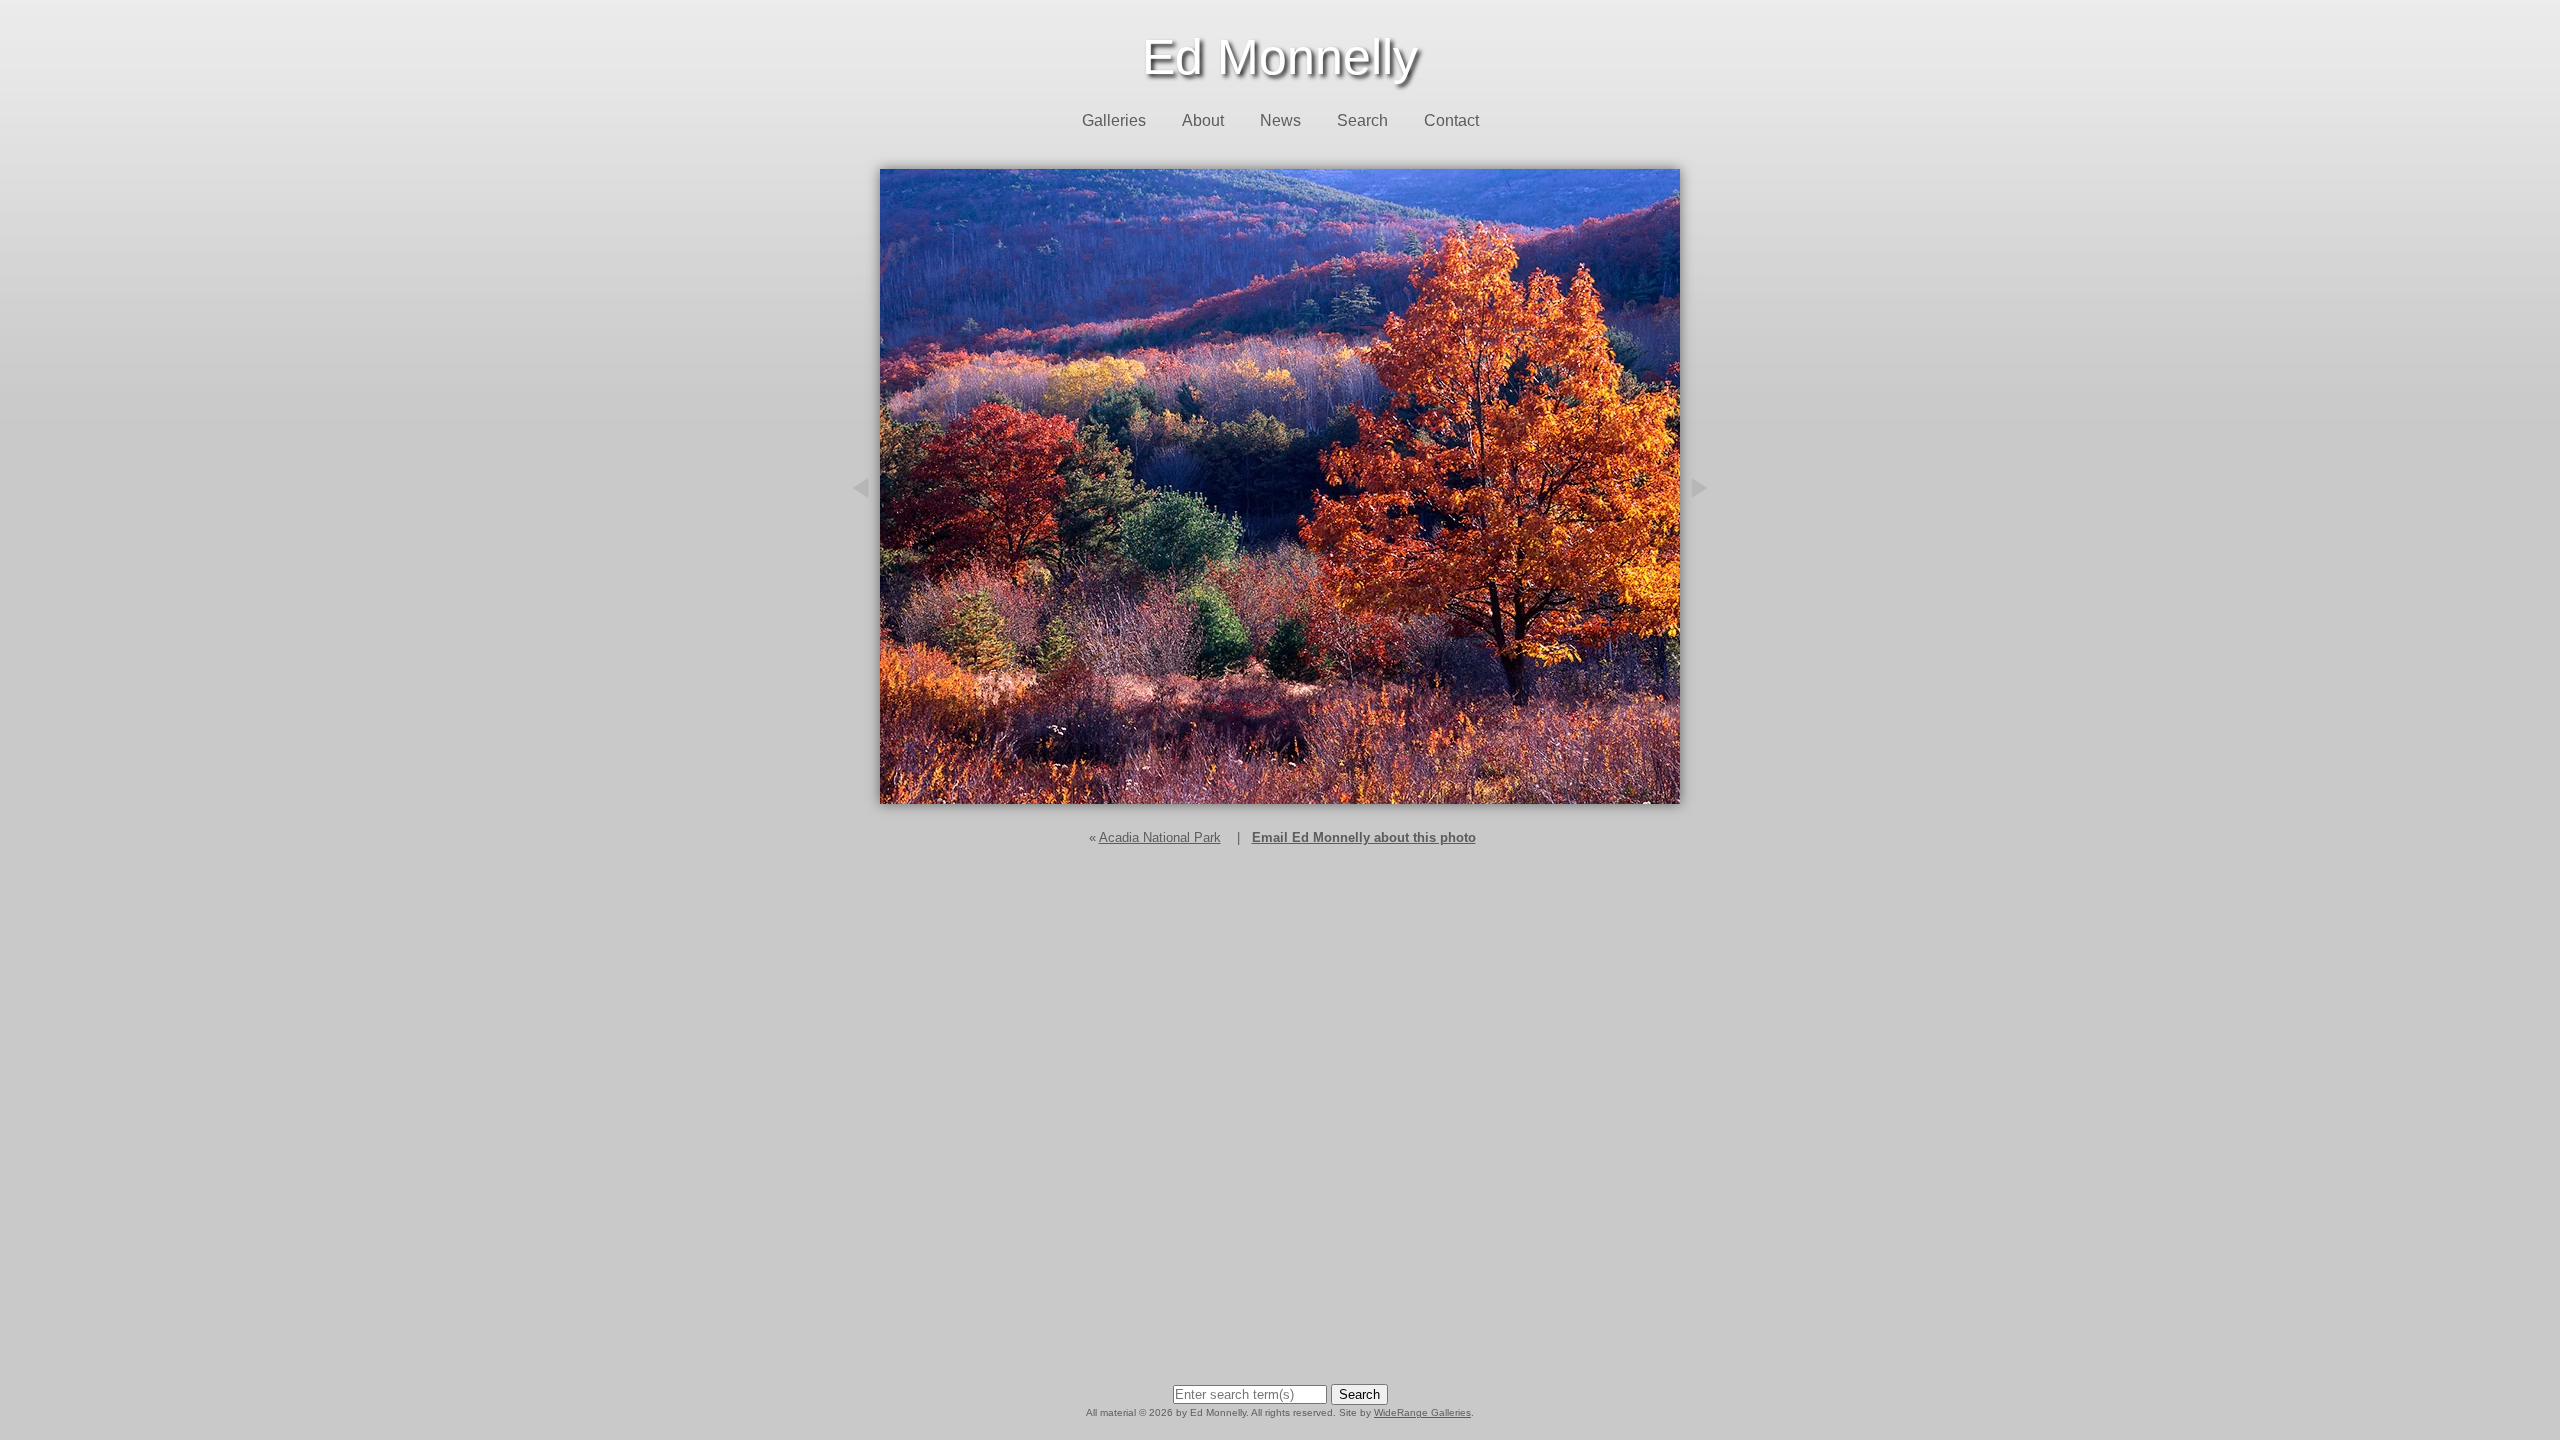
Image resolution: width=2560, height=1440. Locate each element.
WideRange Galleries (1422, 1412)
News (1280, 120)
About (1203, 120)
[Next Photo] (1710, 596)
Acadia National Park (1160, 837)
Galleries (1114, 120)
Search (1362, 120)
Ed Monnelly (1280, 57)
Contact (1451, 120)
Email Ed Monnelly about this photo (1364, 837)
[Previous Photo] (850, 596)
